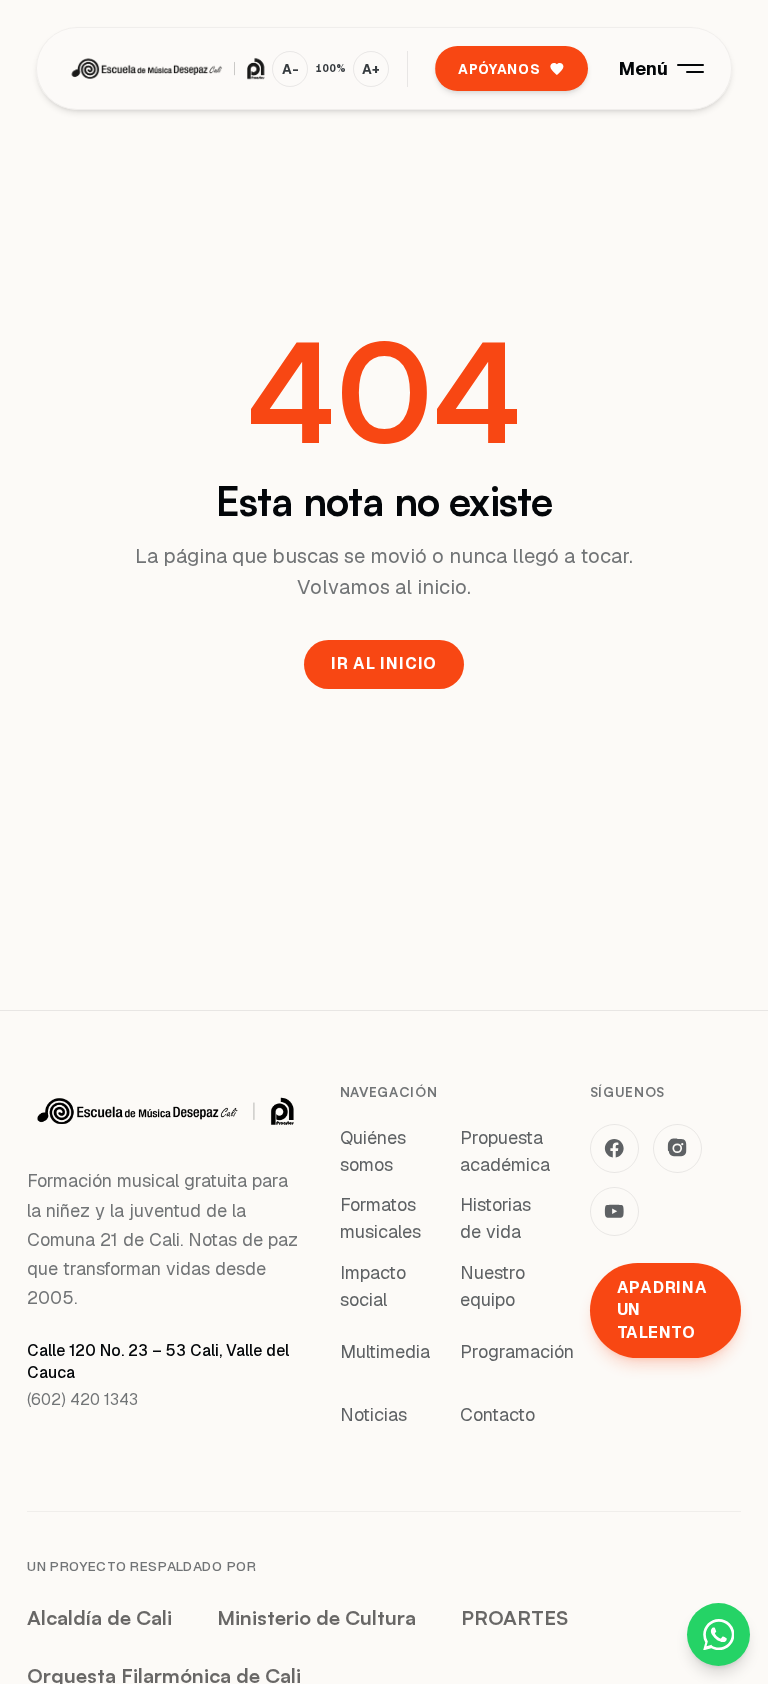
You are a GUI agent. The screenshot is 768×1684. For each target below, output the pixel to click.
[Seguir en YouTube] (615, 1212)
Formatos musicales (380, 1218)
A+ (371, 69)
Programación (517, 1351)
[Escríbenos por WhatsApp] (718, 1634)
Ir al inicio (384, 663)
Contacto (497, 1414)
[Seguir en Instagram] (678, 1149)
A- (290, 69)
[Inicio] (168, 69)
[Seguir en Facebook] (615, 1149)
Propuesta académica (505, 1151)
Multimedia (385, 1351)
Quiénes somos (373, 1151)
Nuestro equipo (492, 1286)
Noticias (373, 1414)
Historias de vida (495, 1218)
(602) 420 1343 (82, 1399)
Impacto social (373, 1286)
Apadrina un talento (662, 1310)
